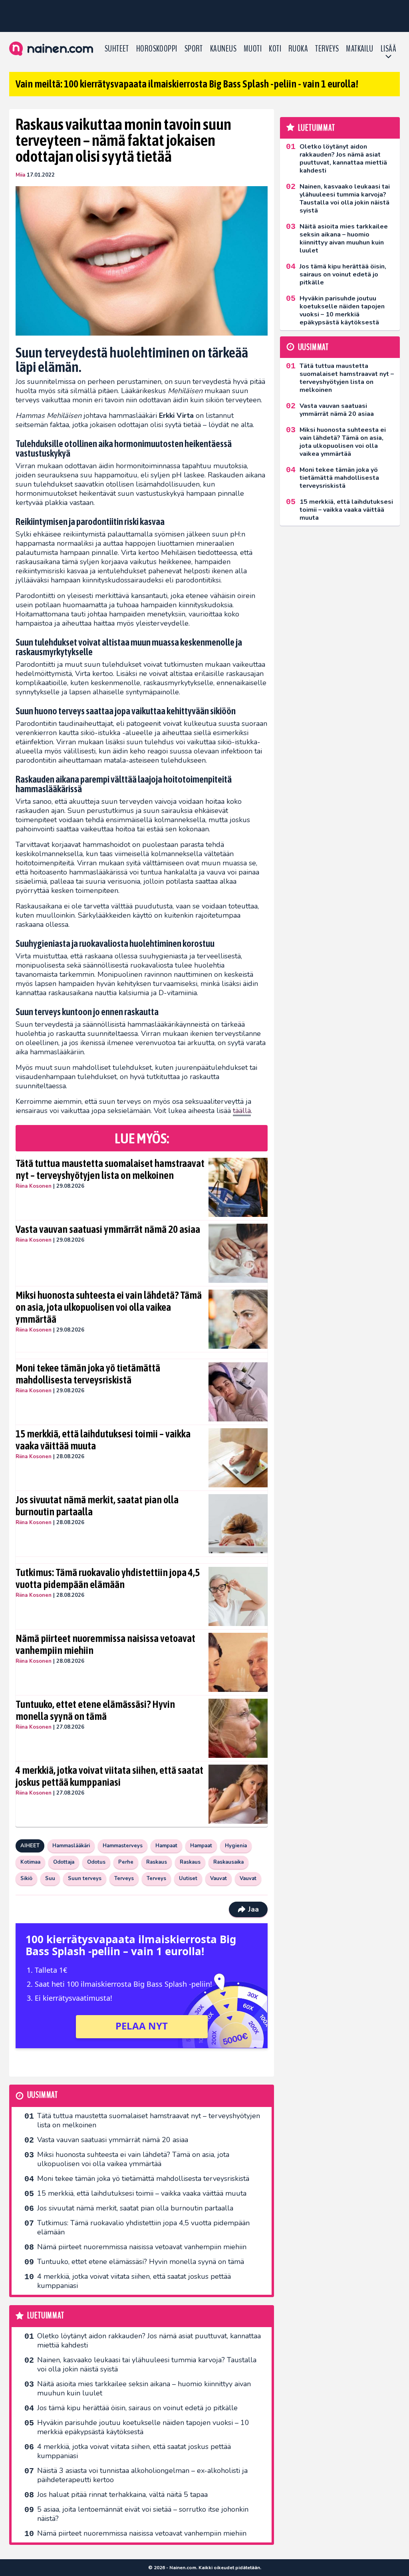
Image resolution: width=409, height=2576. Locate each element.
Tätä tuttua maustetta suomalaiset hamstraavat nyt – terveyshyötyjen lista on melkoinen (110, 1169)
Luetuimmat (46, 2316)
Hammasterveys (123, 1846)
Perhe (126, 1862)
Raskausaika (228, 1862)
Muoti (253, 49)
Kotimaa (30, 1862)
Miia (20, 175)
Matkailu (360, 49)
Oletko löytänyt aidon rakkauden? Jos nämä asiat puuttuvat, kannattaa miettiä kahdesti (149, 2340)
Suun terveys (85, 1878)
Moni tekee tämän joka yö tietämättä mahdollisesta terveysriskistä (88, 1374)
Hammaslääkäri (71, 1846)
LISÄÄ (388, 49)
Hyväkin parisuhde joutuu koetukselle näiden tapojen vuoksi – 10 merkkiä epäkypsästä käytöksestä (143, 2427)
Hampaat (166, 1846)
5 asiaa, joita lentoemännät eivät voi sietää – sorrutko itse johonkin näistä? (143, 2514)
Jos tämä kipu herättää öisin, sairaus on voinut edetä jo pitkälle (137, 2408)
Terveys (327, 49)
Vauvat (218, 1878)
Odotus (96, 1862)
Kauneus (223, 49)
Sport (194, 49)
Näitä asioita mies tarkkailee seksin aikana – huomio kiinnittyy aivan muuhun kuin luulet (144, 2388)
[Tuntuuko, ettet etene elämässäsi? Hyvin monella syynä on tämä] (238, 1728)
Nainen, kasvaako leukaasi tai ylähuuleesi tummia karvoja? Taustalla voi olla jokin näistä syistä (147, 2364)
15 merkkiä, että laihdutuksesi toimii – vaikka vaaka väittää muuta (103, 1440)
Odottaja (64, 1862)
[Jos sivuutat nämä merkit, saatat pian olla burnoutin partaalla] (238, 1524)
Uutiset (188, 1878)
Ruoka (298, 49)
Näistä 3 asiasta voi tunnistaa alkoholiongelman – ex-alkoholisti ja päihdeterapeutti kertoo (142, 2475)
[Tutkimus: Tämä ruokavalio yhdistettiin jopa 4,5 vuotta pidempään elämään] (238, 1596)
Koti (275, 49)
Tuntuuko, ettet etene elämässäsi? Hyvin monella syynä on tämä (95, 1710)
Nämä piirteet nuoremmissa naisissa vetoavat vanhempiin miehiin (105, 1644)
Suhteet (117, 49)
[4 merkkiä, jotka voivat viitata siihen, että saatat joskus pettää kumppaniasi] (238, 1794)
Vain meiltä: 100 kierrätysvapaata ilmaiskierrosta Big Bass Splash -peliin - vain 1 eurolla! (187, 84)
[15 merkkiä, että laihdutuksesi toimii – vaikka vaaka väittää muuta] (238, 1458)
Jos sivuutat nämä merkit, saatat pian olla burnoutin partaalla (97, 1506)
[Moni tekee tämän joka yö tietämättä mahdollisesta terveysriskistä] (238, 1392)
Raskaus (157, 1862)
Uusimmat (43, 2095)
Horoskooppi (157, 49)
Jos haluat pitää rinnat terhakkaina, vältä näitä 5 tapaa (122, 2495)
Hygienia (236, 1846)
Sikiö (26, 1878)
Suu (50, 1878)
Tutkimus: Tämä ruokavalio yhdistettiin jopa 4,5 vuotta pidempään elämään (108, 1578)
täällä (242, 1111)
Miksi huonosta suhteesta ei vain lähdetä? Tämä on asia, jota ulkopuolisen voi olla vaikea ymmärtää (109, 1307)
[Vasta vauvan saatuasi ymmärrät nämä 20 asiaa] (238, 1253)
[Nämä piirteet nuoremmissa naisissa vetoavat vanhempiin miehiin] (238, 1662)
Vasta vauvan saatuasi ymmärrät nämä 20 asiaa (108, 1229)
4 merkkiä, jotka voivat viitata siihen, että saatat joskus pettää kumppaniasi (109, 1776)
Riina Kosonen (34, 1186)
